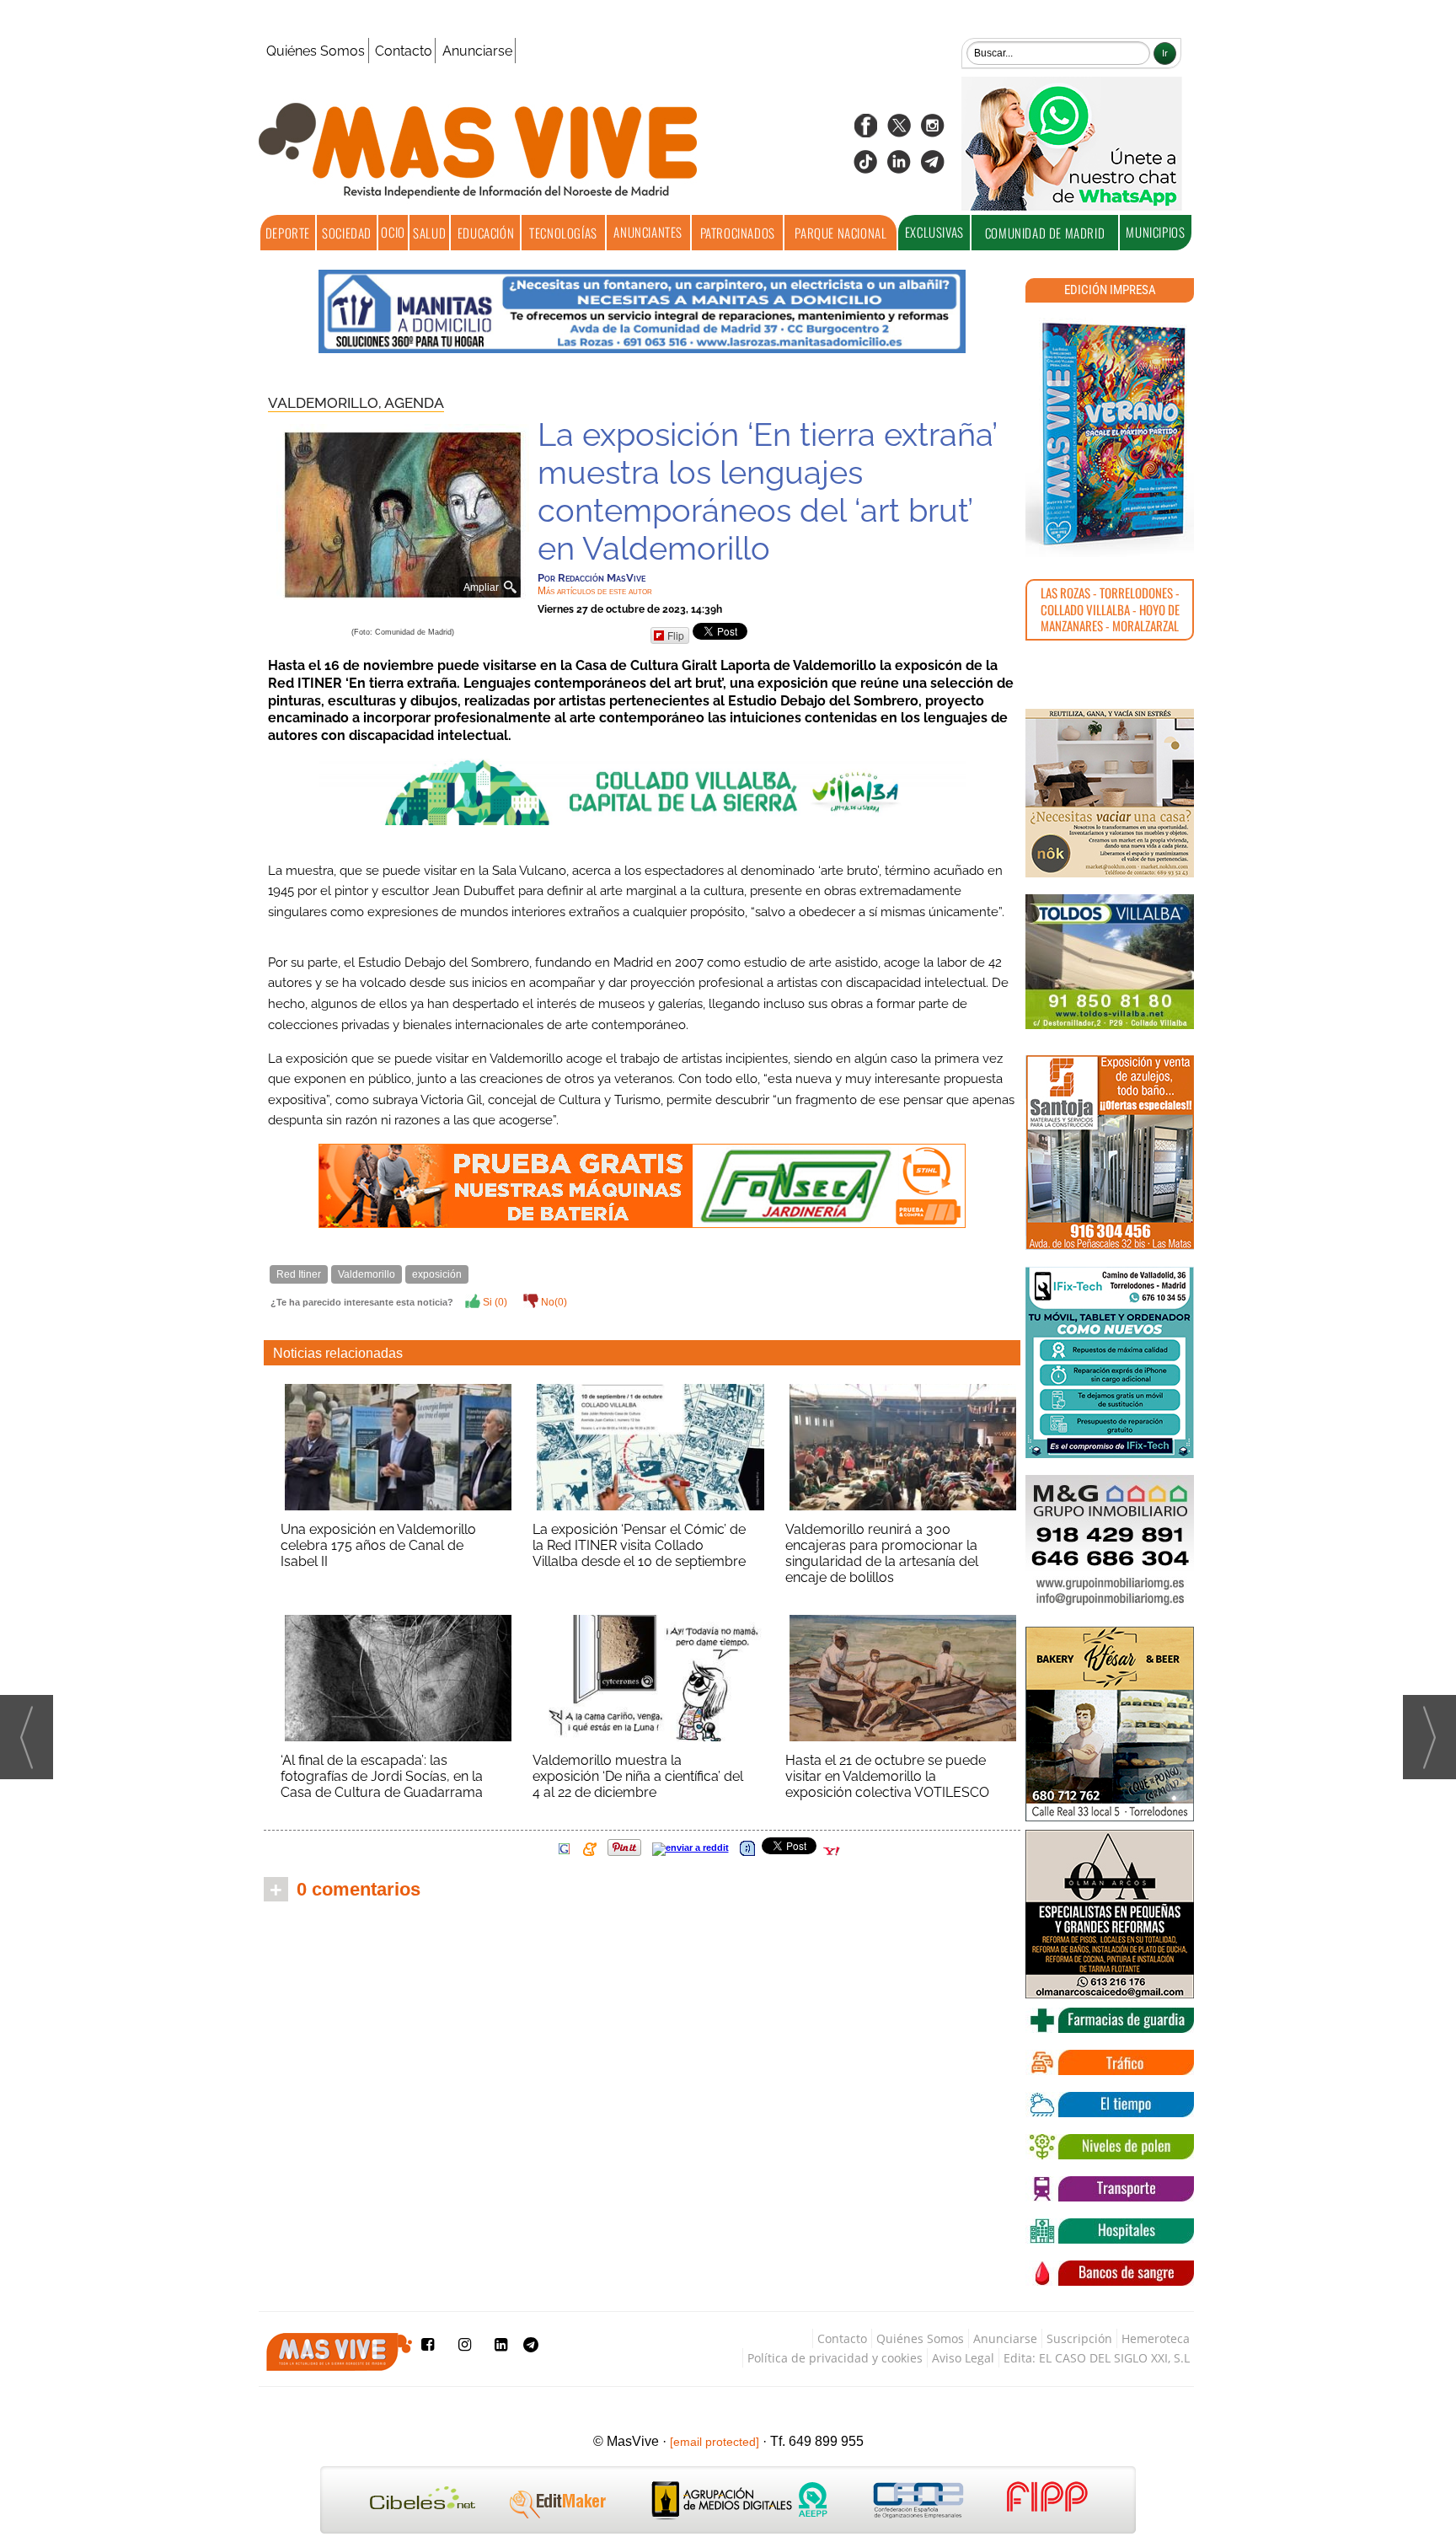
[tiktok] (865, 167)
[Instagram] (933, 131)
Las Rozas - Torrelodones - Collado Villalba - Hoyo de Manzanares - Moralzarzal (1110, 609)
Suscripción (1079, 2338)
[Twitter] (899, 131)
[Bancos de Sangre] (1110, 2273)
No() (553, 1302)
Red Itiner (299, 1274)
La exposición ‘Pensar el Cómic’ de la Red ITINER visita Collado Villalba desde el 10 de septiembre (639, 1545)
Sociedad (347, 233)
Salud (429, 233)
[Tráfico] (1110, 2062)
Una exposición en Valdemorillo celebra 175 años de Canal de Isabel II (378, 1545)
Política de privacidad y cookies (835, 2358)
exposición (437, 1274)
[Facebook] (865, 131)
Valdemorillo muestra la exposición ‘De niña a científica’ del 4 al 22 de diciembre (638, 1776)
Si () (494, 1302)
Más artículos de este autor (595, 591)
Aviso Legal (963, 2358)
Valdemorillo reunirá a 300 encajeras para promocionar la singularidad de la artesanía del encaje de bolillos (882, 1553)
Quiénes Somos (316, 51)
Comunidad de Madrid (1045, 233)
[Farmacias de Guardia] (1110, 2020)
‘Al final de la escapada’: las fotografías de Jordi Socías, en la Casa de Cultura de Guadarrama (382, 1776)
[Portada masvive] (1110, 434)
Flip (676, 635)
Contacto (404, 51)
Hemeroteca (1156, 2338)
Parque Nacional (840, 233)
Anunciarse (477, 51)
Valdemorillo (367, 1274)
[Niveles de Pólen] (1110, 2147)
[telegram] (933, 167)
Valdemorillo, (326, 403)
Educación (486, 233)
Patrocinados (738, 233)
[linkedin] (899, 167)
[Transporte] (1110, 2189)
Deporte (288, 233)
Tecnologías (563, 233)
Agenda (414, 403)
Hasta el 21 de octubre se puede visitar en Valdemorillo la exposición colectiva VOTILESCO (887, 1776)
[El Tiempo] (1110, 2105)
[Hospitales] (1110, 2231)
